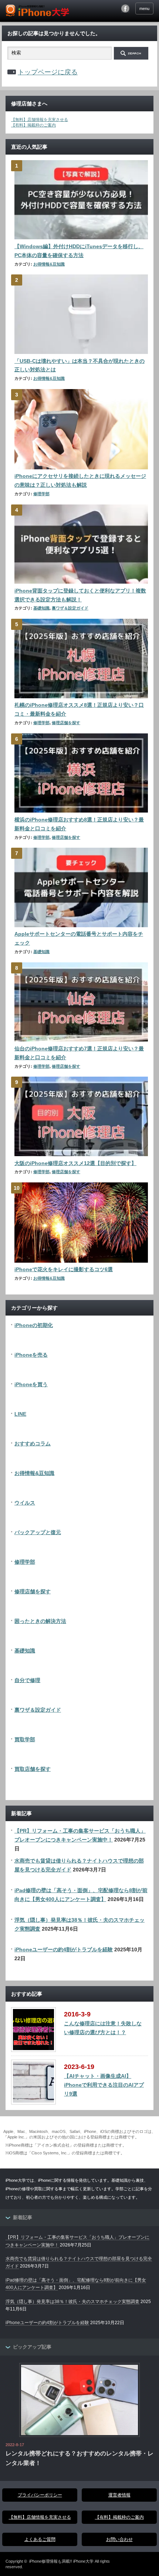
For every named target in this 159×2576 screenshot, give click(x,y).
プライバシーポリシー (40, 2495)
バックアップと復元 (38, 1532)
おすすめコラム (33, 1444)
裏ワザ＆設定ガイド (70, 608)
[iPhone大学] (37, 11)
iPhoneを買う (31, 1384)
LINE (20, 1414)
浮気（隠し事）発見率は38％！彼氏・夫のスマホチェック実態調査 (72, 2302)
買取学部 (25, 1739)
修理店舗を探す (66, 723)
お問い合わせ (119, 2539)
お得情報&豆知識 (49, 264)
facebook (125, 9)
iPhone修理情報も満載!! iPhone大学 (61, 2561)
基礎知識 (41, 608)
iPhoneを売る (31, 1355)
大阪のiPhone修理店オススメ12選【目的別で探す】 (75, 1163)
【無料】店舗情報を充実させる (40, 119)
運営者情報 (119, 2495)
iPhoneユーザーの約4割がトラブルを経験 (64, 1949)
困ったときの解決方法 (40, 1621)
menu (144, 9)
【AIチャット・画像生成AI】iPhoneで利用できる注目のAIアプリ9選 (104, 2085)
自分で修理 (27, 1680)
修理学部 (41, 494)
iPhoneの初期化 (34, 1325)
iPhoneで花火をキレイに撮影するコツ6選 (64, 1269)
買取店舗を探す (33, 1769)
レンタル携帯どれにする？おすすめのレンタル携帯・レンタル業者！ (79, 2458)
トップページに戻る (48, 72)
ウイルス (25, 1503)
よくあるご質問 (40, 2539)
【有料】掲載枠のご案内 (33, 125)
